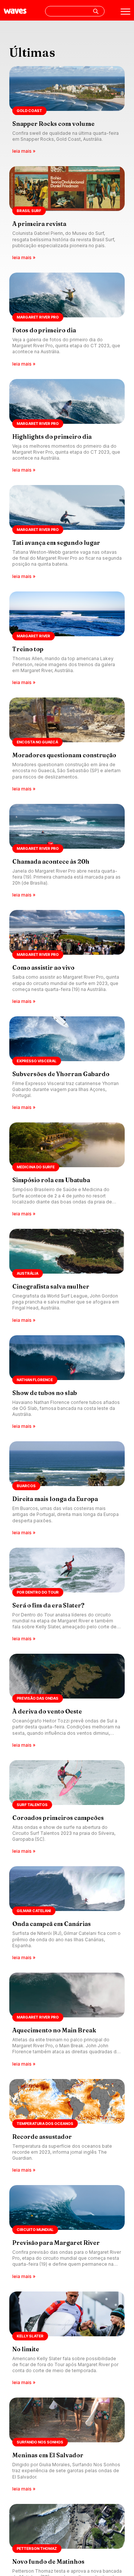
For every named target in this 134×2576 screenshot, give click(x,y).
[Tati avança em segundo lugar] (67, 533)
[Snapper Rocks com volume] (67, 111)
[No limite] (67, 2339)
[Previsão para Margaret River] (67, 2233)
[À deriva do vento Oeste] (67, 1701)
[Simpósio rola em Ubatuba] (67, 1170)
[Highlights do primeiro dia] (67, 427)
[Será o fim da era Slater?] (67, 1595)
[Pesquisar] (96, 11)
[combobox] (75, 11)
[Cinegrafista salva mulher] (67, 1276)
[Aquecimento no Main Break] (67, 2020)
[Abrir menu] (125, 12)
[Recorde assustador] (67, 2127)
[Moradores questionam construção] (67, 745)
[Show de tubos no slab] (67, 1383)
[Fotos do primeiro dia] (67, 320)
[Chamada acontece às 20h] (67, 852)
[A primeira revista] (67, 214)
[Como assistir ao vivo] (67, 958)
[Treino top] (67, 639)
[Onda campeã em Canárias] (67, 1914)
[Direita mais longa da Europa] (67, 1489)
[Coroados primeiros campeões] (67, 1808)
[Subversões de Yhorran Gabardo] (67, 1064)
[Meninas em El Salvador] (67, 2445)
